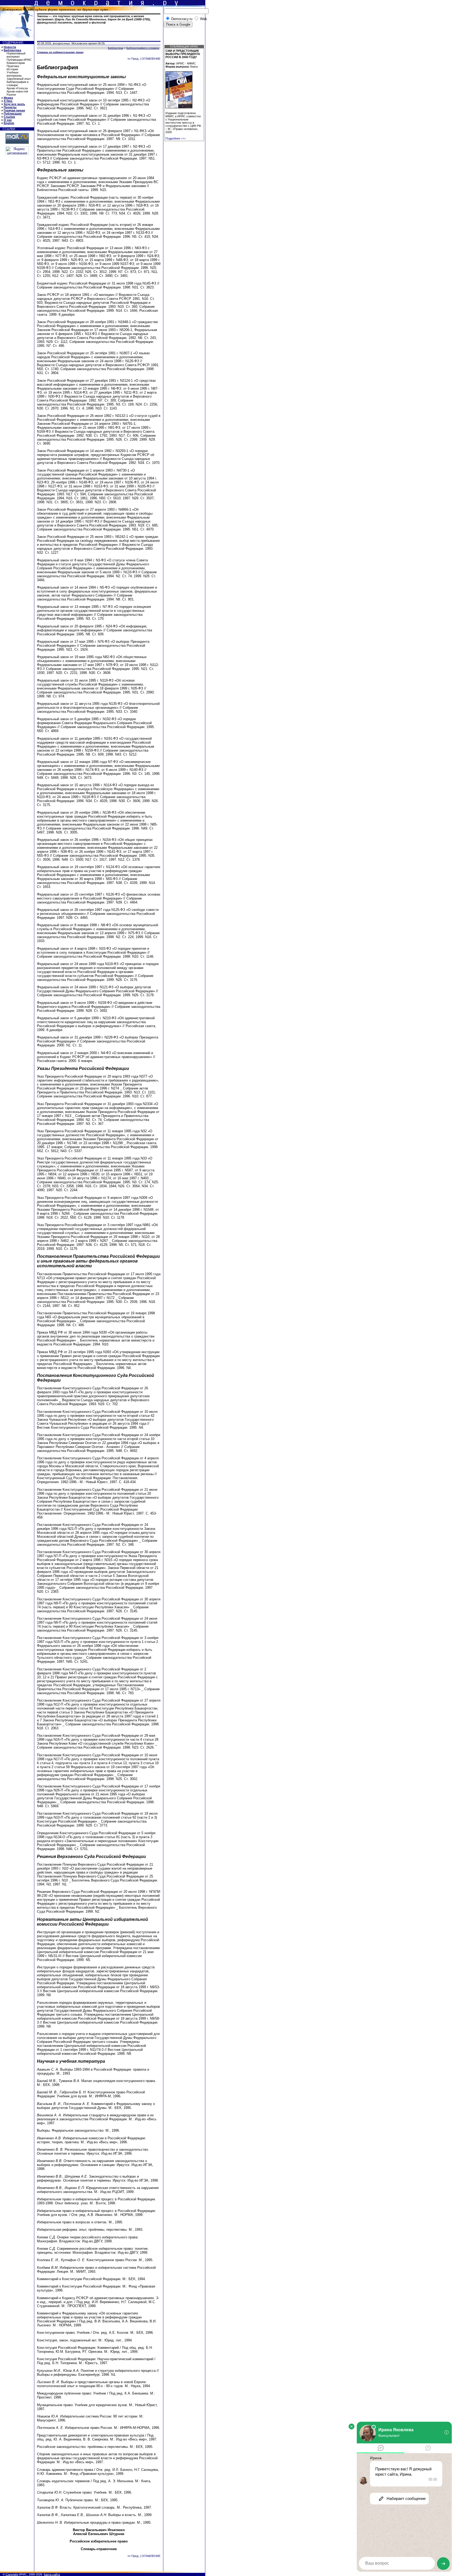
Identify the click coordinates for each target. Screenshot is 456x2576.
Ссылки (9, 117)
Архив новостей (17, 91)
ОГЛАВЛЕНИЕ (151, 59)
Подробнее (176, 138)
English (9, 123)
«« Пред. (133, 59)
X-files (8, 101)
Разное (11, 95)
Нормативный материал (16, 55)
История (12, 69)
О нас (8, 120)
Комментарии (16, 63)
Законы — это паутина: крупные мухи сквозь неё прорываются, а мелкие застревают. (94, 19)
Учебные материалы (14, 74)
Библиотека (12, 50)
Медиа (8, 98)
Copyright (12, 2574)
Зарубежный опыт (19, 79)
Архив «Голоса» (17, 88)
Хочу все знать (14, 104)
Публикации (13, 114)
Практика (13, 66)
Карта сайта (52, 2574)
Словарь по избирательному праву (60, 52)
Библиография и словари (18, 83)
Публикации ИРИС (19, 60)
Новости (10, 47)
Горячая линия (14, 110)
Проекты (10, 107)
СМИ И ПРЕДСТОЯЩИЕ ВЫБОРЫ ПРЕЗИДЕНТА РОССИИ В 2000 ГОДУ (183, 54)
